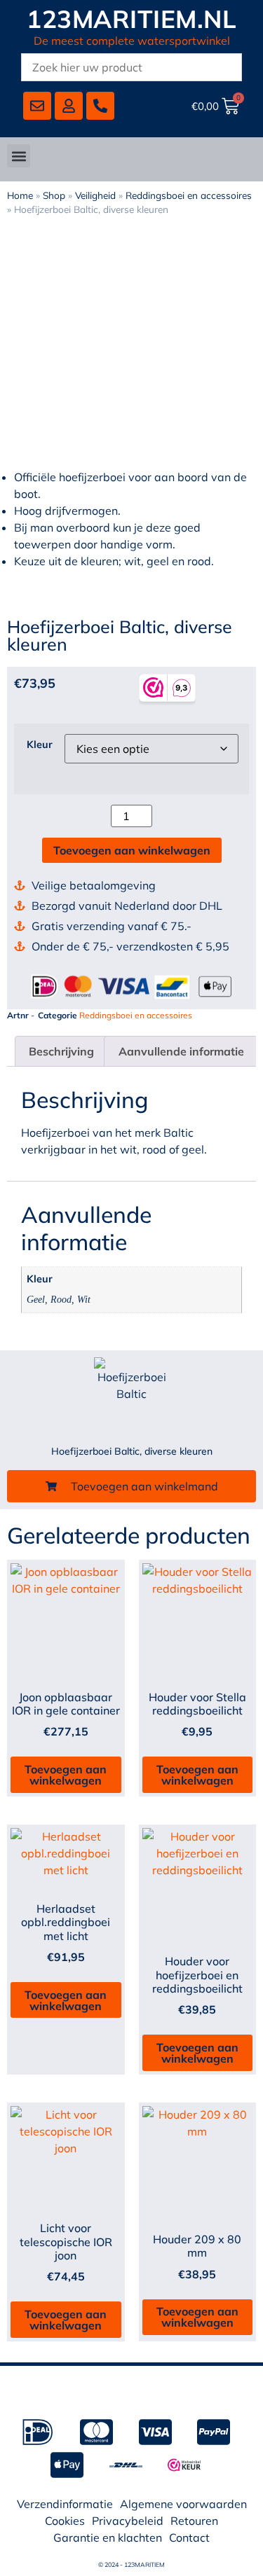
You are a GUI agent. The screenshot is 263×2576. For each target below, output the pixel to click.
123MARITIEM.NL (131, 19)
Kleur (40, 745)
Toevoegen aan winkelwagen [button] (66, 1775)
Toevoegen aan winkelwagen (132, 850)
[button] (19, 156)
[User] (69, 106)
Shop (54, 195)
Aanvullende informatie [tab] (181, 1051)
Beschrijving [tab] (61, 1051)
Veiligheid (95, 195)
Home (20, 195)
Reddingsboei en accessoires (189, 195)
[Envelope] (37, 106)
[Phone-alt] (100, 106)
